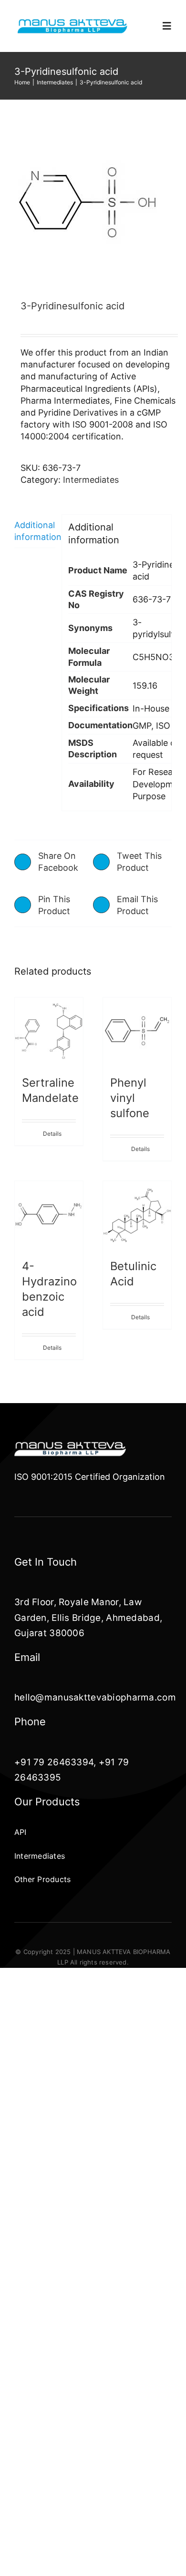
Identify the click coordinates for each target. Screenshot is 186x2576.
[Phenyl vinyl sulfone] (137, 1032)
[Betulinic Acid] (137, 1215)
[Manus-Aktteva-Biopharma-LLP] (72, 22)
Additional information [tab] (35, 531)
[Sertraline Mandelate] (49, 1032)
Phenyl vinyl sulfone (130, 1098)
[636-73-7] (93, 204)
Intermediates (91, 480)
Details (52, 1134)
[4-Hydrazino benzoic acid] (49, 1215)
